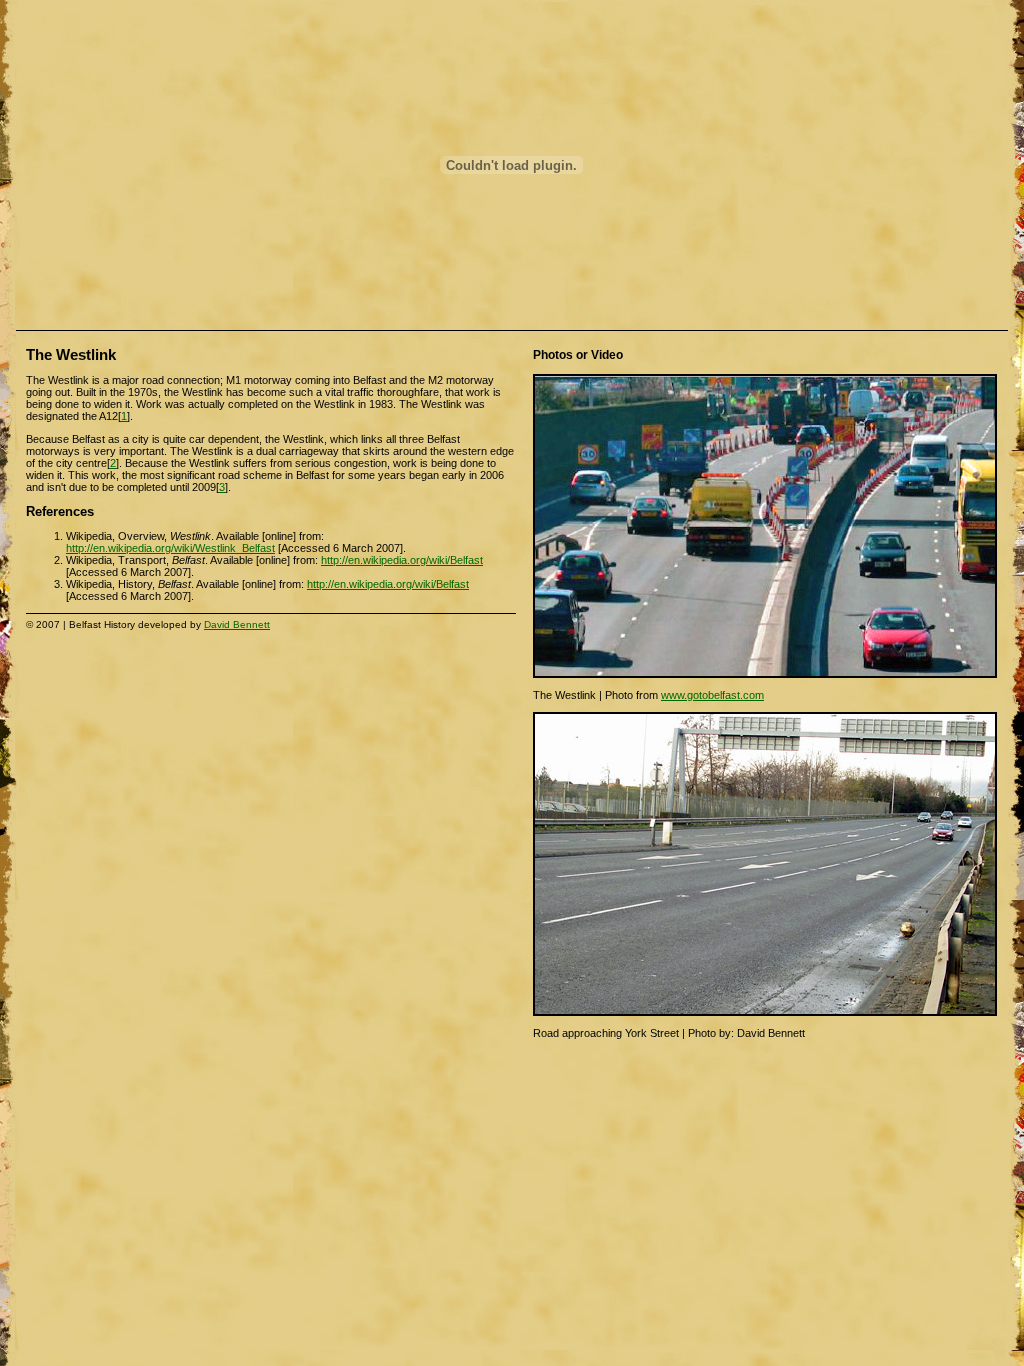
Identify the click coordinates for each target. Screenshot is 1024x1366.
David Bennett (237, 624)
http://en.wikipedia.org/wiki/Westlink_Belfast (170, 548)
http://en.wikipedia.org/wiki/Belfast (402, 560)
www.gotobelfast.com (712, 695)
